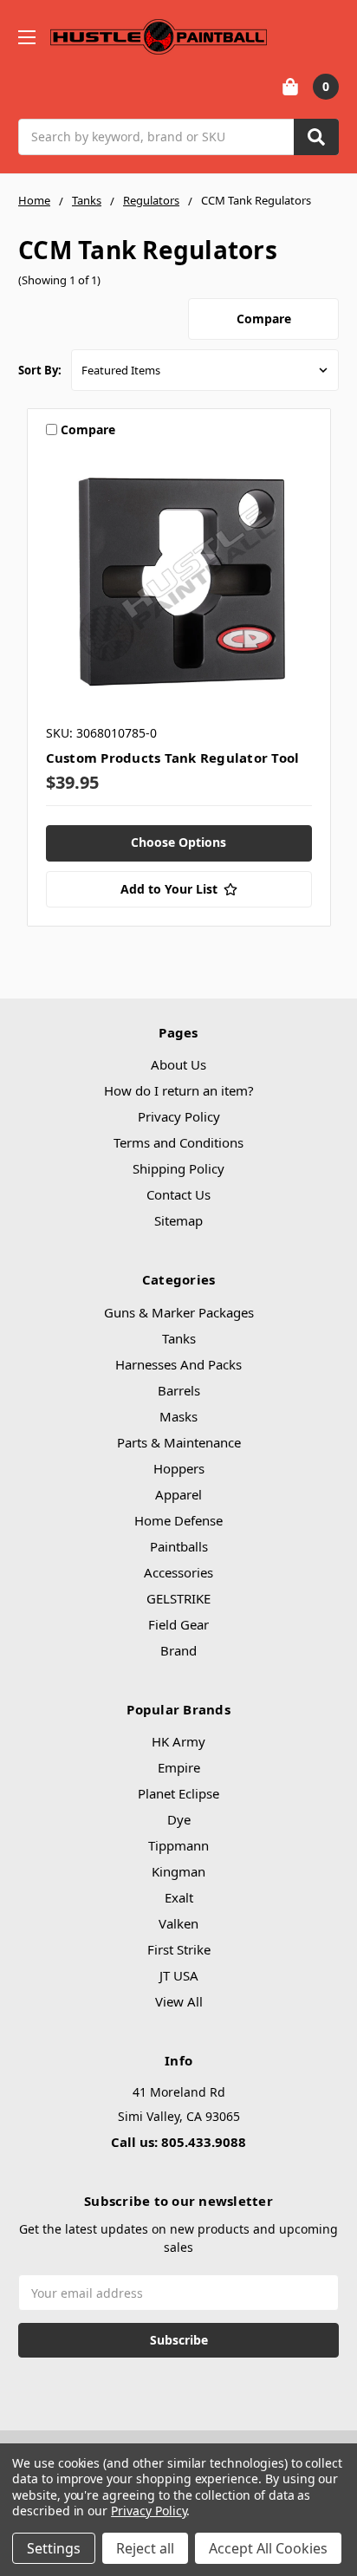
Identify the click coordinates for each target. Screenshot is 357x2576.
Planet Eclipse (178, 1793)
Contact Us (178, 1194)
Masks (178, 1416)
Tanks (179, 1338)
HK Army (178, 1741)
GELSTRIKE (178, 1598)
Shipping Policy (178, 1168)
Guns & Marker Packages (179, 1312)
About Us (178, 1064)
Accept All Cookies (268, 2548)
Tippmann (178, 1845)
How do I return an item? (179, 1090)
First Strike (179, 1949)
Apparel (178, 1494)
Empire (179, 1767)
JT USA (179, 1975)
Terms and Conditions (178, 1142)
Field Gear (178, 1624)
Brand (178, 1650)
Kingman (178, 1871)
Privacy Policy (179, 1116)
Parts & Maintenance (179, 1442)
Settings (54, 2548)
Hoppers (179, 1468)
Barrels (179, 1390)
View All (179, 2001)
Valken (178, 1923)
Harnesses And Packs (178, 1364)
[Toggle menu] (26, 37)
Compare (264, 319)
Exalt (179, 1897)
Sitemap (178, 1220)
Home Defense (178, 1520)
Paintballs (179, 1546)
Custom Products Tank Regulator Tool (173, 758)
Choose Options (178, 842)
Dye (179, 1819)
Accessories (178, 1572)
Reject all (145, 2548)
